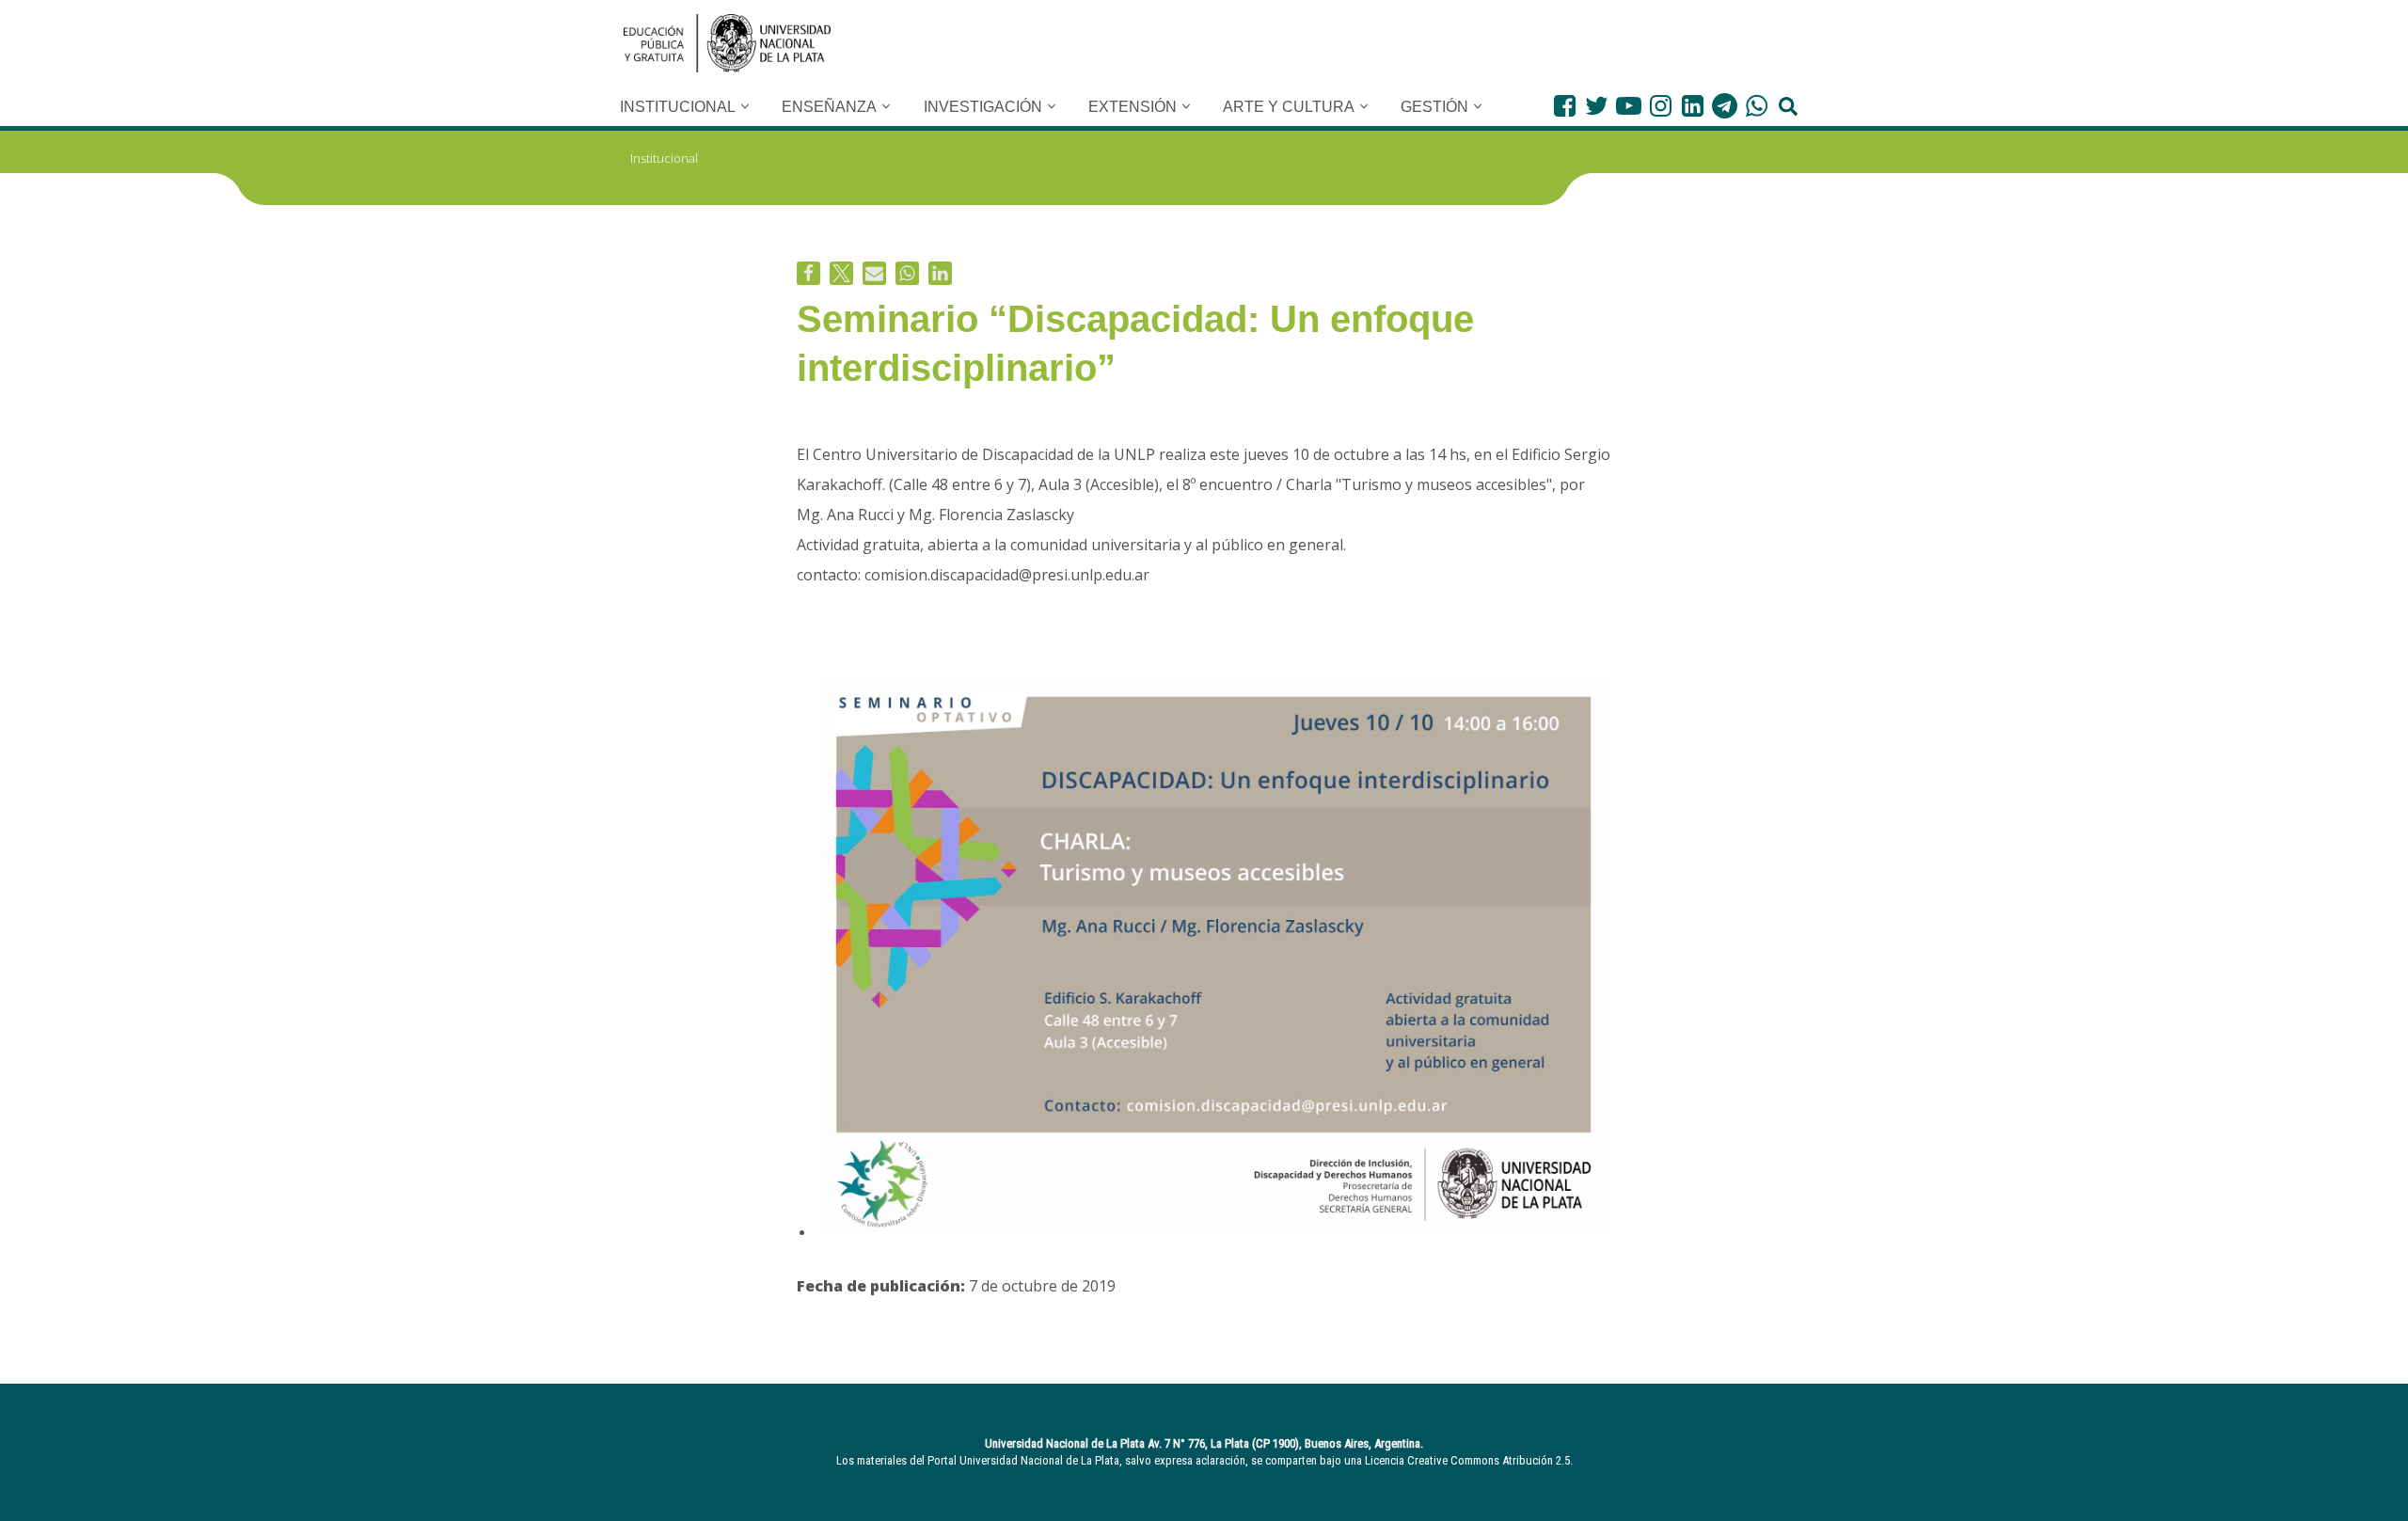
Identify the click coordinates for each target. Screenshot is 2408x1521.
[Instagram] (1661, 106)
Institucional (664, 158)
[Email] (874, 273)
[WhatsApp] (1757, 106)
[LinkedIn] (1693, 106)
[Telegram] (1725, 106)
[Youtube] (1629, 106)
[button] (745, 106)
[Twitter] (1597, 106)
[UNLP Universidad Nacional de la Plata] (727, 43)
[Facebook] (1565, 106)
